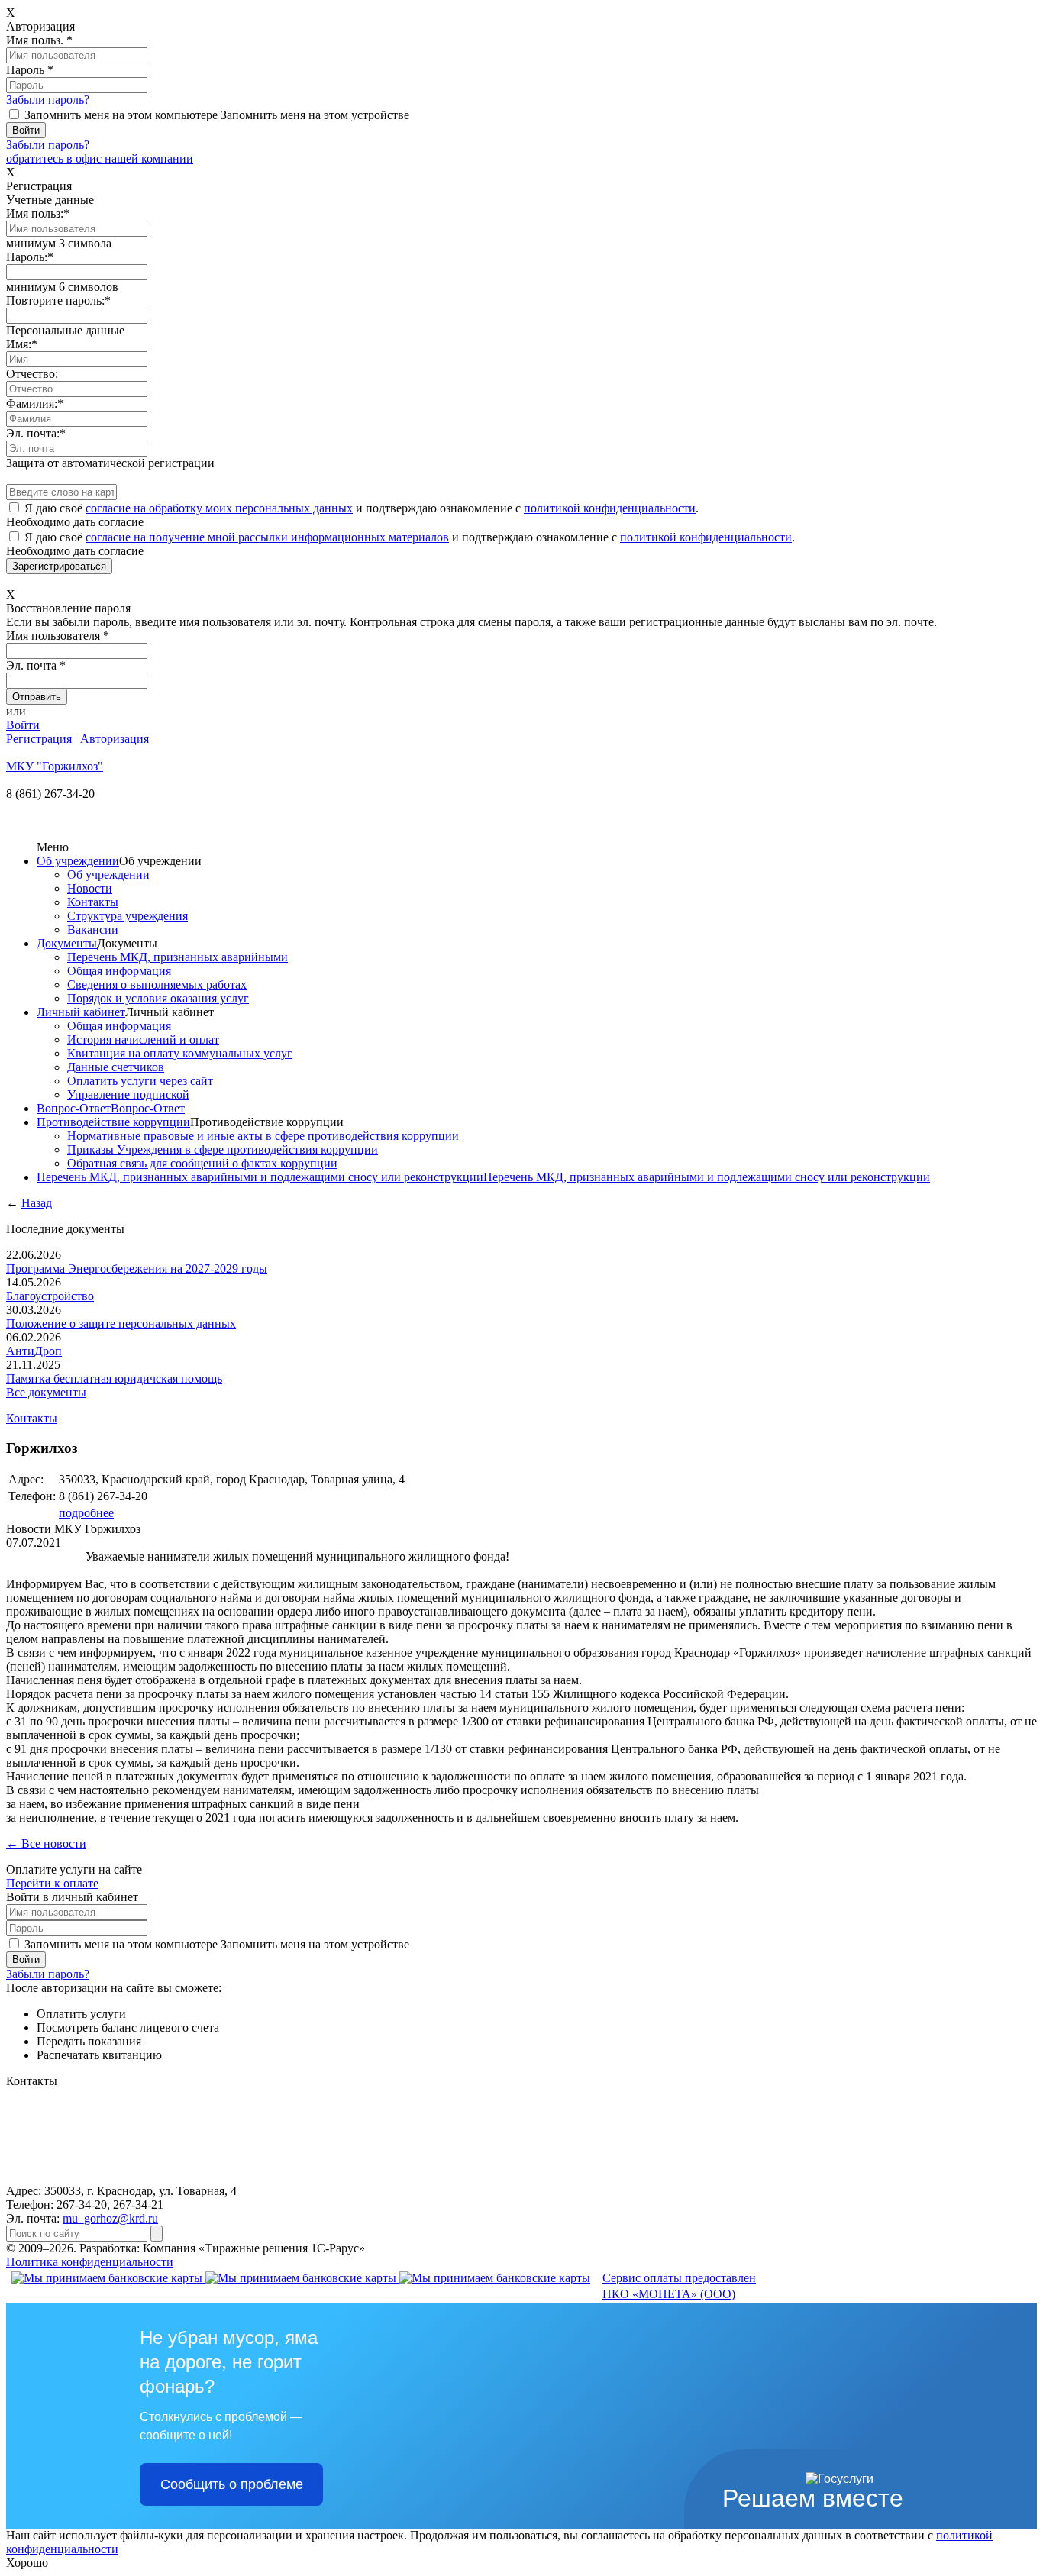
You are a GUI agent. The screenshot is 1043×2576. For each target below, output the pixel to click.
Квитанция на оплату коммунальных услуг (180, 1053)
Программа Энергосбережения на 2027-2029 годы (137, 1269)
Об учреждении (78, 861)
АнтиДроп (34, 1351)
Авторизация (115, 739)
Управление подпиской (128, 1094)
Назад (37, 1203)
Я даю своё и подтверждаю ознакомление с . (362, 508)
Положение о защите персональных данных (121, 1324)
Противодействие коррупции (113, 1122)
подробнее (86, 1513)
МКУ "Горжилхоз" (55, 766)
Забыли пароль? (48, 100)
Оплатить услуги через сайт (140, 1081)
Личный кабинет (81, 1012)
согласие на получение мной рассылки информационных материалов (267, 537)
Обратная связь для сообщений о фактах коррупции (202, 1163)
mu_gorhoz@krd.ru (110, 2218)
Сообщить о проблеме (232, 2484)
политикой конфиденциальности (610, 508)
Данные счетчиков (116, 1067)
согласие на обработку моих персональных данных (219, 508)
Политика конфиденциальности (90, 2262)
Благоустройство (50, 1296)
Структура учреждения (128, 916)
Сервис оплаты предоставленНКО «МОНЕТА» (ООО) (679, 2286)
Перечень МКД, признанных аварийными (178, 957)
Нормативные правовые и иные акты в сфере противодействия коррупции (263, 1136)
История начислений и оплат (143, 1039)
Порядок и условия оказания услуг (158, 998)
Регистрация (39, 739)
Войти (23, 725)
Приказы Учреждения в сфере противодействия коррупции (223, 1149)
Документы (67, 943)
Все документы (46, 1392)
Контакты (93, 902)
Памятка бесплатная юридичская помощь (114, 1378)
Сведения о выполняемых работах (157, 985)
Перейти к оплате (52, 1883)
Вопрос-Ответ (74, 1108)
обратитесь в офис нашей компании (100, 158)
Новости (90, 888)
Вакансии (93, 930)
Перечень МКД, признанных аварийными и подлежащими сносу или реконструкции (260, 1177)
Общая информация (119, 971)
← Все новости (46, 1843)
